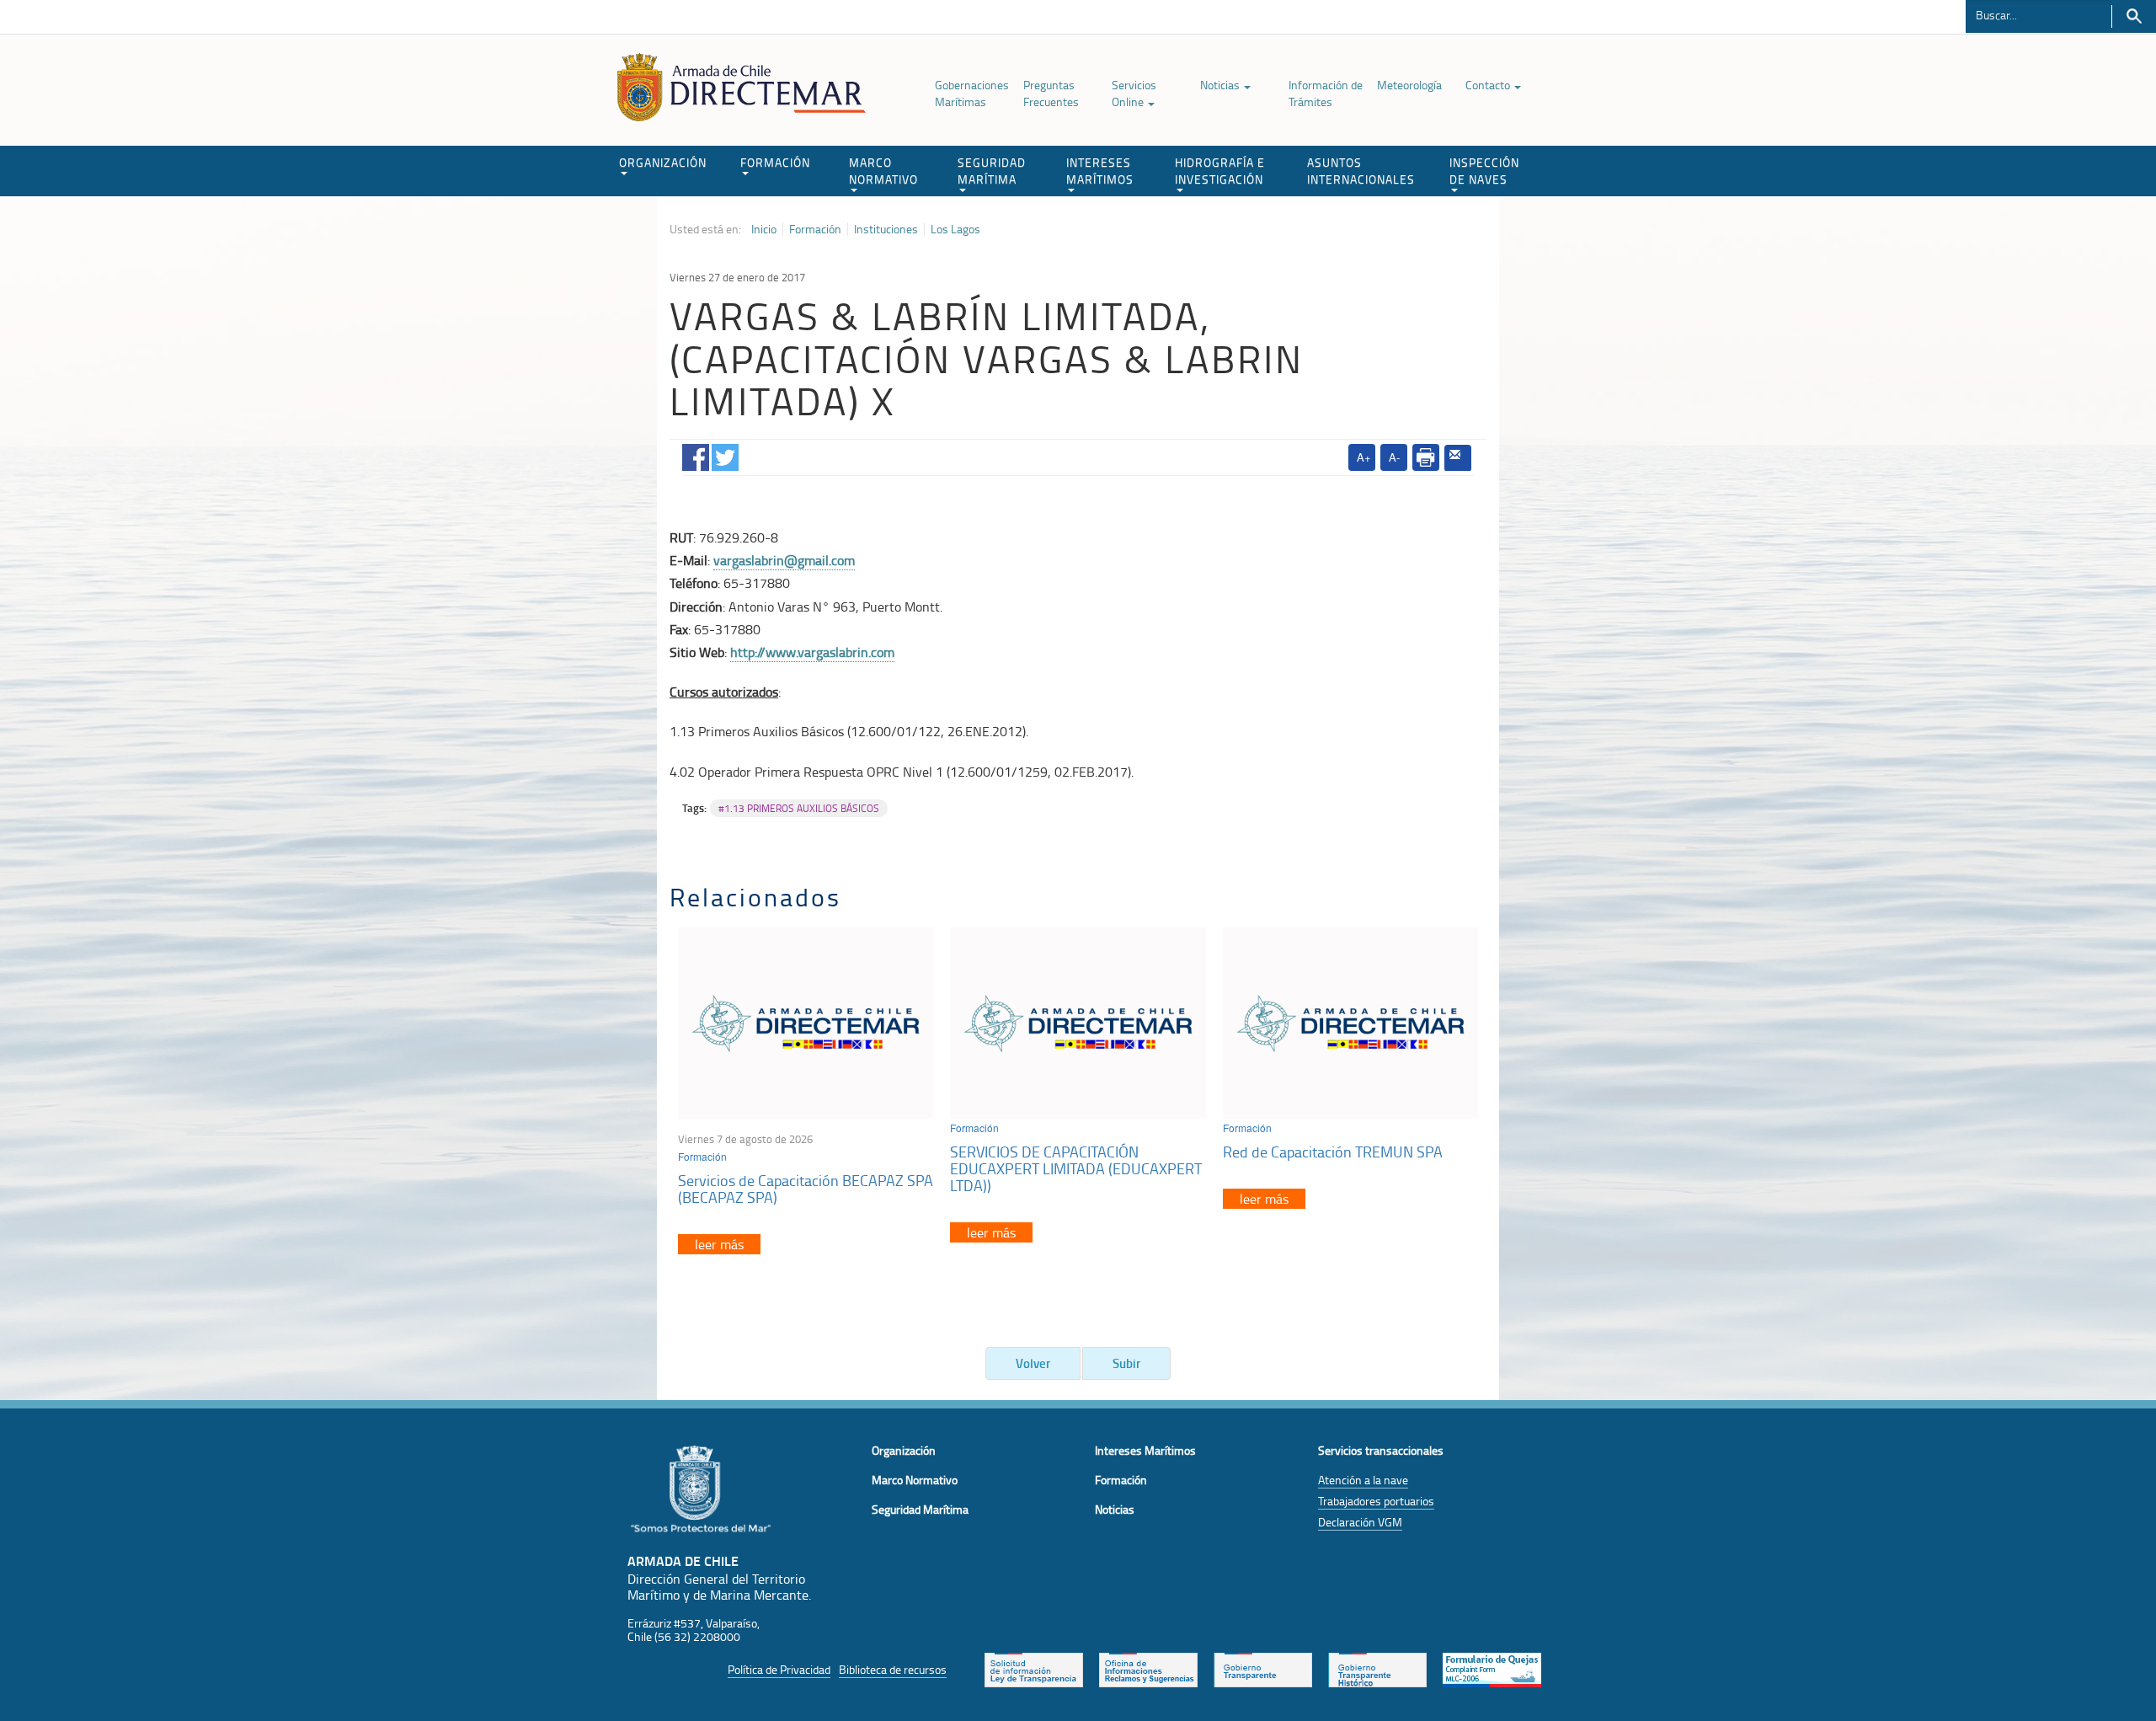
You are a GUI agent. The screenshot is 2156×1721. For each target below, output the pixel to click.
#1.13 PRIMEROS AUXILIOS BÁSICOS (799, 808)
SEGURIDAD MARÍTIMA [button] (992, 171)
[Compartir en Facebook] (696, 454)
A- (1394, 457)
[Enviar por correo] (1458, 458)
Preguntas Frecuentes (1051, 93)
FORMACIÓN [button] (775, 162)
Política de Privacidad (779, 1669)
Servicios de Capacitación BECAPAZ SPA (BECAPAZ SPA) (806, 1189)
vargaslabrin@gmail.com (784, 560)
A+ (1364, 457)
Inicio (764, 229)
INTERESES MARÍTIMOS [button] (1100, 171)
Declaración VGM (1360, 1522)
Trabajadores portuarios (1376, 1501)
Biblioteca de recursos (893, 1669)
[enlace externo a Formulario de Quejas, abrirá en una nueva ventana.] (1492, 1668)
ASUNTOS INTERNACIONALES (1361, 171)
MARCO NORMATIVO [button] (883, 171)
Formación (815, 229)
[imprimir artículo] (1426, 457)
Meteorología (1409, 85)
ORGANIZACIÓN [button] (663, 162)
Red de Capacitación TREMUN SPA (1333, 1152)
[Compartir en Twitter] (725, 454)
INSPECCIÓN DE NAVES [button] (1484, 171)
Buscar (2134, 16)
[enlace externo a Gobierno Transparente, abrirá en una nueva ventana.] (1263, 1668)
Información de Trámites (1326, 93)
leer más (719, 1244)
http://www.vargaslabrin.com (812, 652)
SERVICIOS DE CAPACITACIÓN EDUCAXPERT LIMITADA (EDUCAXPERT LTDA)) (1076, 1168)
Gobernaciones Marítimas (972, 93)
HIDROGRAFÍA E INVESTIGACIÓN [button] (1220, 171)
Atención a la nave (1363, 1480)
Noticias (1221, 85)
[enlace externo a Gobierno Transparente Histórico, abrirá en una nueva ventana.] (1377, 1668)
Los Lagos (955, 229)
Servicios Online (1134, 93)
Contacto (1489, 85)
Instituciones (886, 229)
